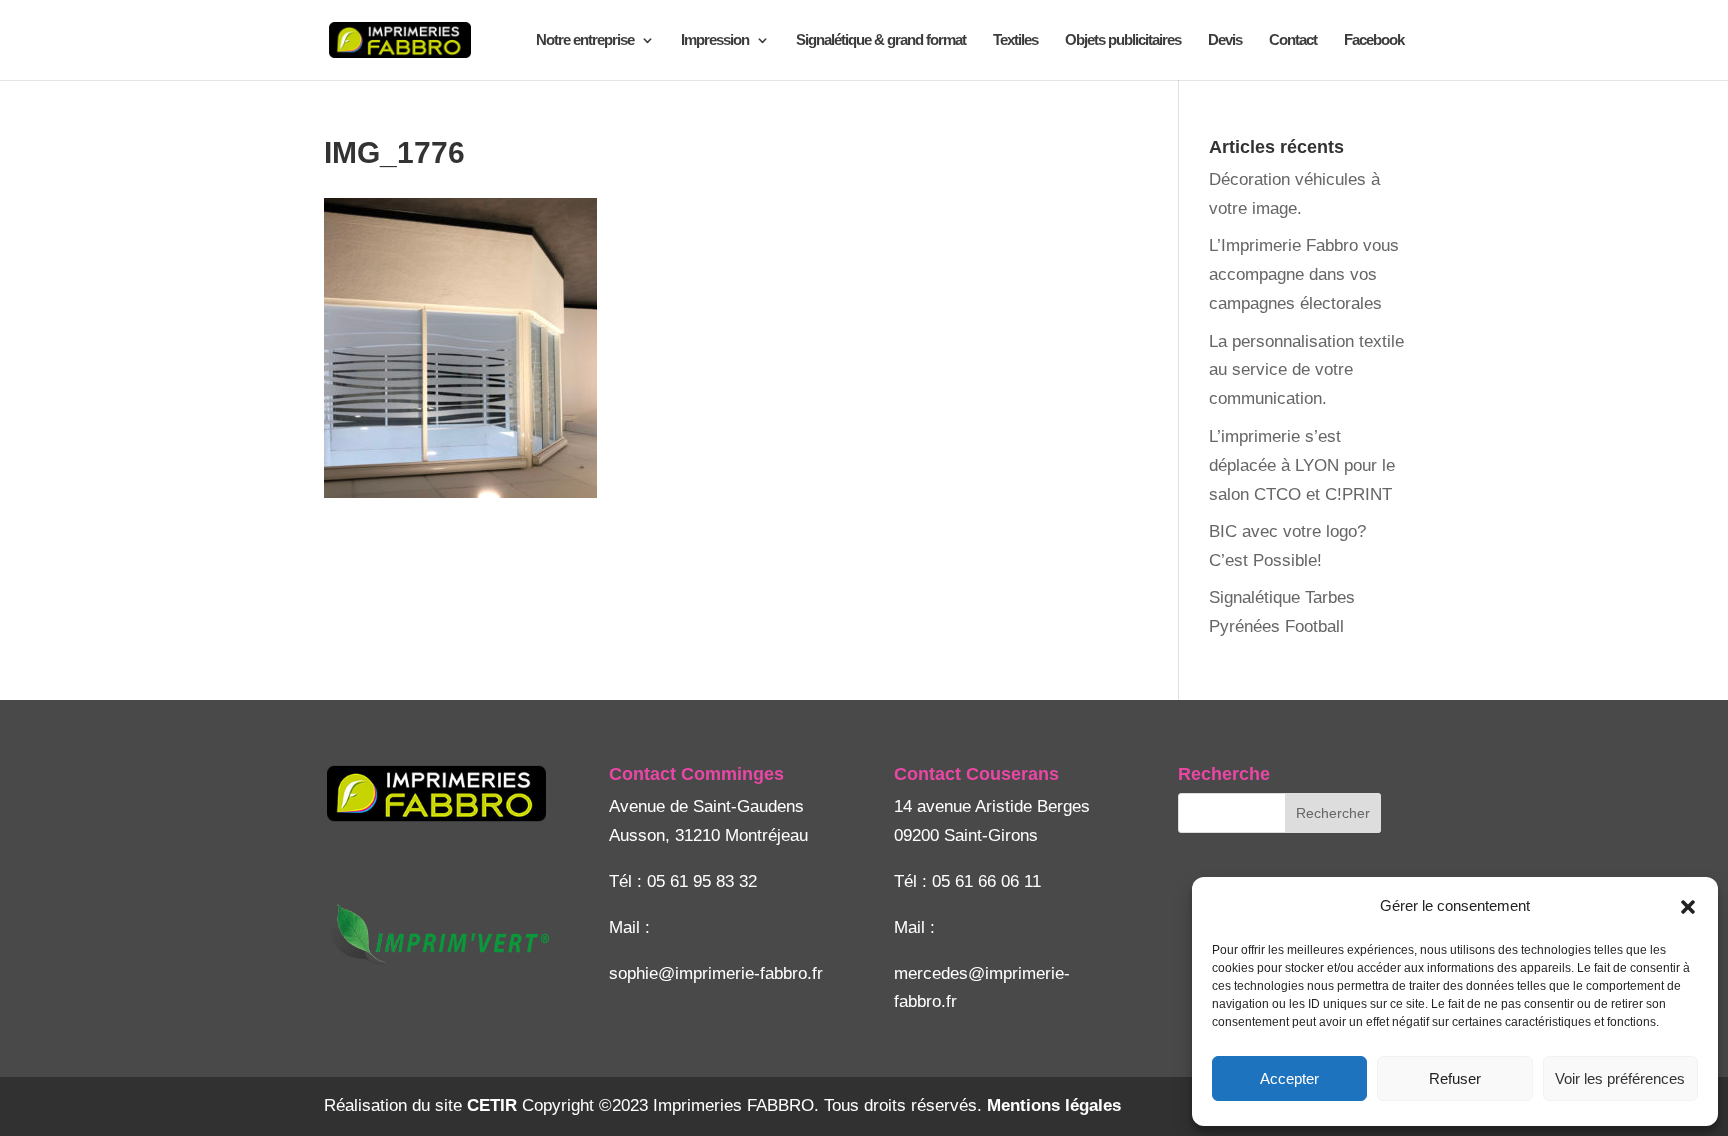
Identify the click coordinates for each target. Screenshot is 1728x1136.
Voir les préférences (1620, 1078)
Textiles (1015, 40)
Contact (1293, 40)
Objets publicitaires (1123, 40)
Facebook (1374, 40)
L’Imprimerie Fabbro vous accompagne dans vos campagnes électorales (1304, 274)
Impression (715, 40)
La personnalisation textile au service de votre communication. (1306, 370)
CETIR (492, 1105)
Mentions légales (1054, 1105)
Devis (1225, 40)
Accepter (1289, 1078)
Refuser (1455, 1078)
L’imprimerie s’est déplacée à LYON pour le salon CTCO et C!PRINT (1302, 465)
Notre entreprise (585, 40)
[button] (1688, 907)
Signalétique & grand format (881, 40)
